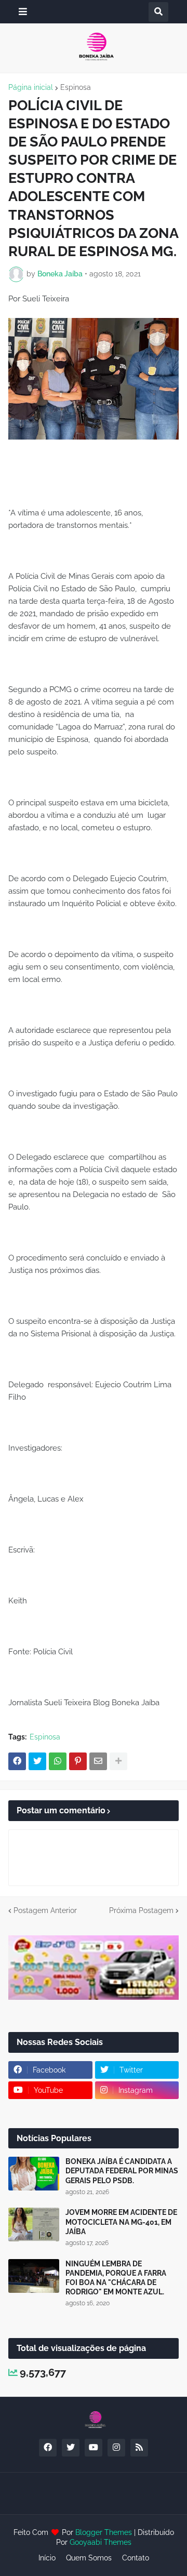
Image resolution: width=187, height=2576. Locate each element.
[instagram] (116, 2448)
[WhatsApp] (58, 1761)
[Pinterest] (78, 1761)
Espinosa (76, 87)
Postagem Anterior (45, 1910)
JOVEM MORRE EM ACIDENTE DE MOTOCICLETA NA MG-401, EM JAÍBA (121, 2222)
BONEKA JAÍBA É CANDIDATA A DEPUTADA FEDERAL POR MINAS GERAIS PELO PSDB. (122, 2171)
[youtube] (94, 2448)
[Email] (98, 1761)
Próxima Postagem (141, 1910)
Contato (136, 2558)
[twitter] (71, 2448)
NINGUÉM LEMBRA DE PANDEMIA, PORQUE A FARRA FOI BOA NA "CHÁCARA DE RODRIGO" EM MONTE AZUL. (116, 2278)
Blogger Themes (104, 2532)
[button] (23, 12)
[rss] (139, 2448)
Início (47, 2558)
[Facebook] (17, 1761)
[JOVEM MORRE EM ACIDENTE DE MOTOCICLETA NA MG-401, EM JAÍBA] (34, 2225)
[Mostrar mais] (118, 1761)
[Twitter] (37, 1761)
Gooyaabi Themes (101, 2542)
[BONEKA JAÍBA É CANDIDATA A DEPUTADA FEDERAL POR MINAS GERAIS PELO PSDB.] (34, 2174)
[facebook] (48, 2448)
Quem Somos (89, 2558)
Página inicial (31, 87)
